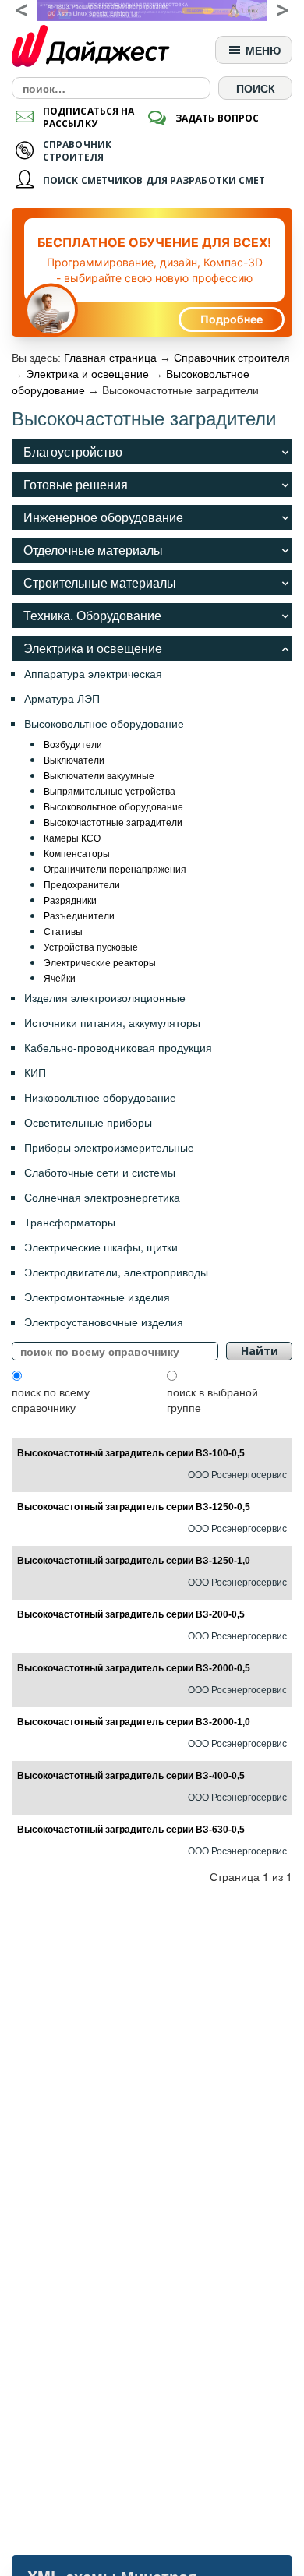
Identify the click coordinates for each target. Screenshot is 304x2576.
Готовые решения (76, 484)
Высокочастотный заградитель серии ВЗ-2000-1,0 (134, 1722)
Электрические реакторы (100, 962)
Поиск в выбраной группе (212, 1399)
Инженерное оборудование (103, 517)
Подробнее (232, 319)
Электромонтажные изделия (97, 1297)
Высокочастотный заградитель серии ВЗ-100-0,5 (131, 1453)
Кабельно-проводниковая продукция (118, 1047)
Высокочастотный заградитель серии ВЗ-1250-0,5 (134, 1507)
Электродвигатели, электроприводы (116, 1272)
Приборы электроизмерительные (109, 1147)
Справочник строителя (232, 358)
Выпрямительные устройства (110, 790)
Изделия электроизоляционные (105, 997)
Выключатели (74, 759)
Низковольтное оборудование (100, 1097)
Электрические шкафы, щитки (101, 1247)
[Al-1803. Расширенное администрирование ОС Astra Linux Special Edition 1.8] (152, 11)
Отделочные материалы (93, 550)
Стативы (63, 931)
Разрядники (70, 900)
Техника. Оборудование (92, 615)
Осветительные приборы (88, 1122)
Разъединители (79, 915)
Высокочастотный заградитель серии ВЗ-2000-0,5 (134, 1668)
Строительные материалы (100, 582)
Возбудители (73, 744)
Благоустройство (73, 452)
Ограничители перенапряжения (115, 868)
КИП (35, 1072)
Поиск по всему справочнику (51, 1399)
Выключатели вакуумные (99, 775)
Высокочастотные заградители (113, 822)
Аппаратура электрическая (93, 673)
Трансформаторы (70, 1222)
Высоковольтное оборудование (104, 723)
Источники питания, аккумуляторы (112, 1022)
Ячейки (60, 977)
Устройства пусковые (91, 946)
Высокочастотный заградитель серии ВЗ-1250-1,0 (134, 1561)
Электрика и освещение (87, 374)
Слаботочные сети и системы (100, 1172)
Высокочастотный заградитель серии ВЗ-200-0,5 (131, 1614)
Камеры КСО (72, 837)
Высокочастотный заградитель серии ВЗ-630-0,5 (131, 1830)
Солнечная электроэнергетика (102, 1197)
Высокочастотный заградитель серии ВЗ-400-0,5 (131, 1776)
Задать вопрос (217, 118)
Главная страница (110, 358)
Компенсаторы (77, 853)
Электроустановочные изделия (104, 1322)
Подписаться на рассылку (88, 117)
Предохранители (82, 884)
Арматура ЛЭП (62, 698)
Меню (262, 50)
